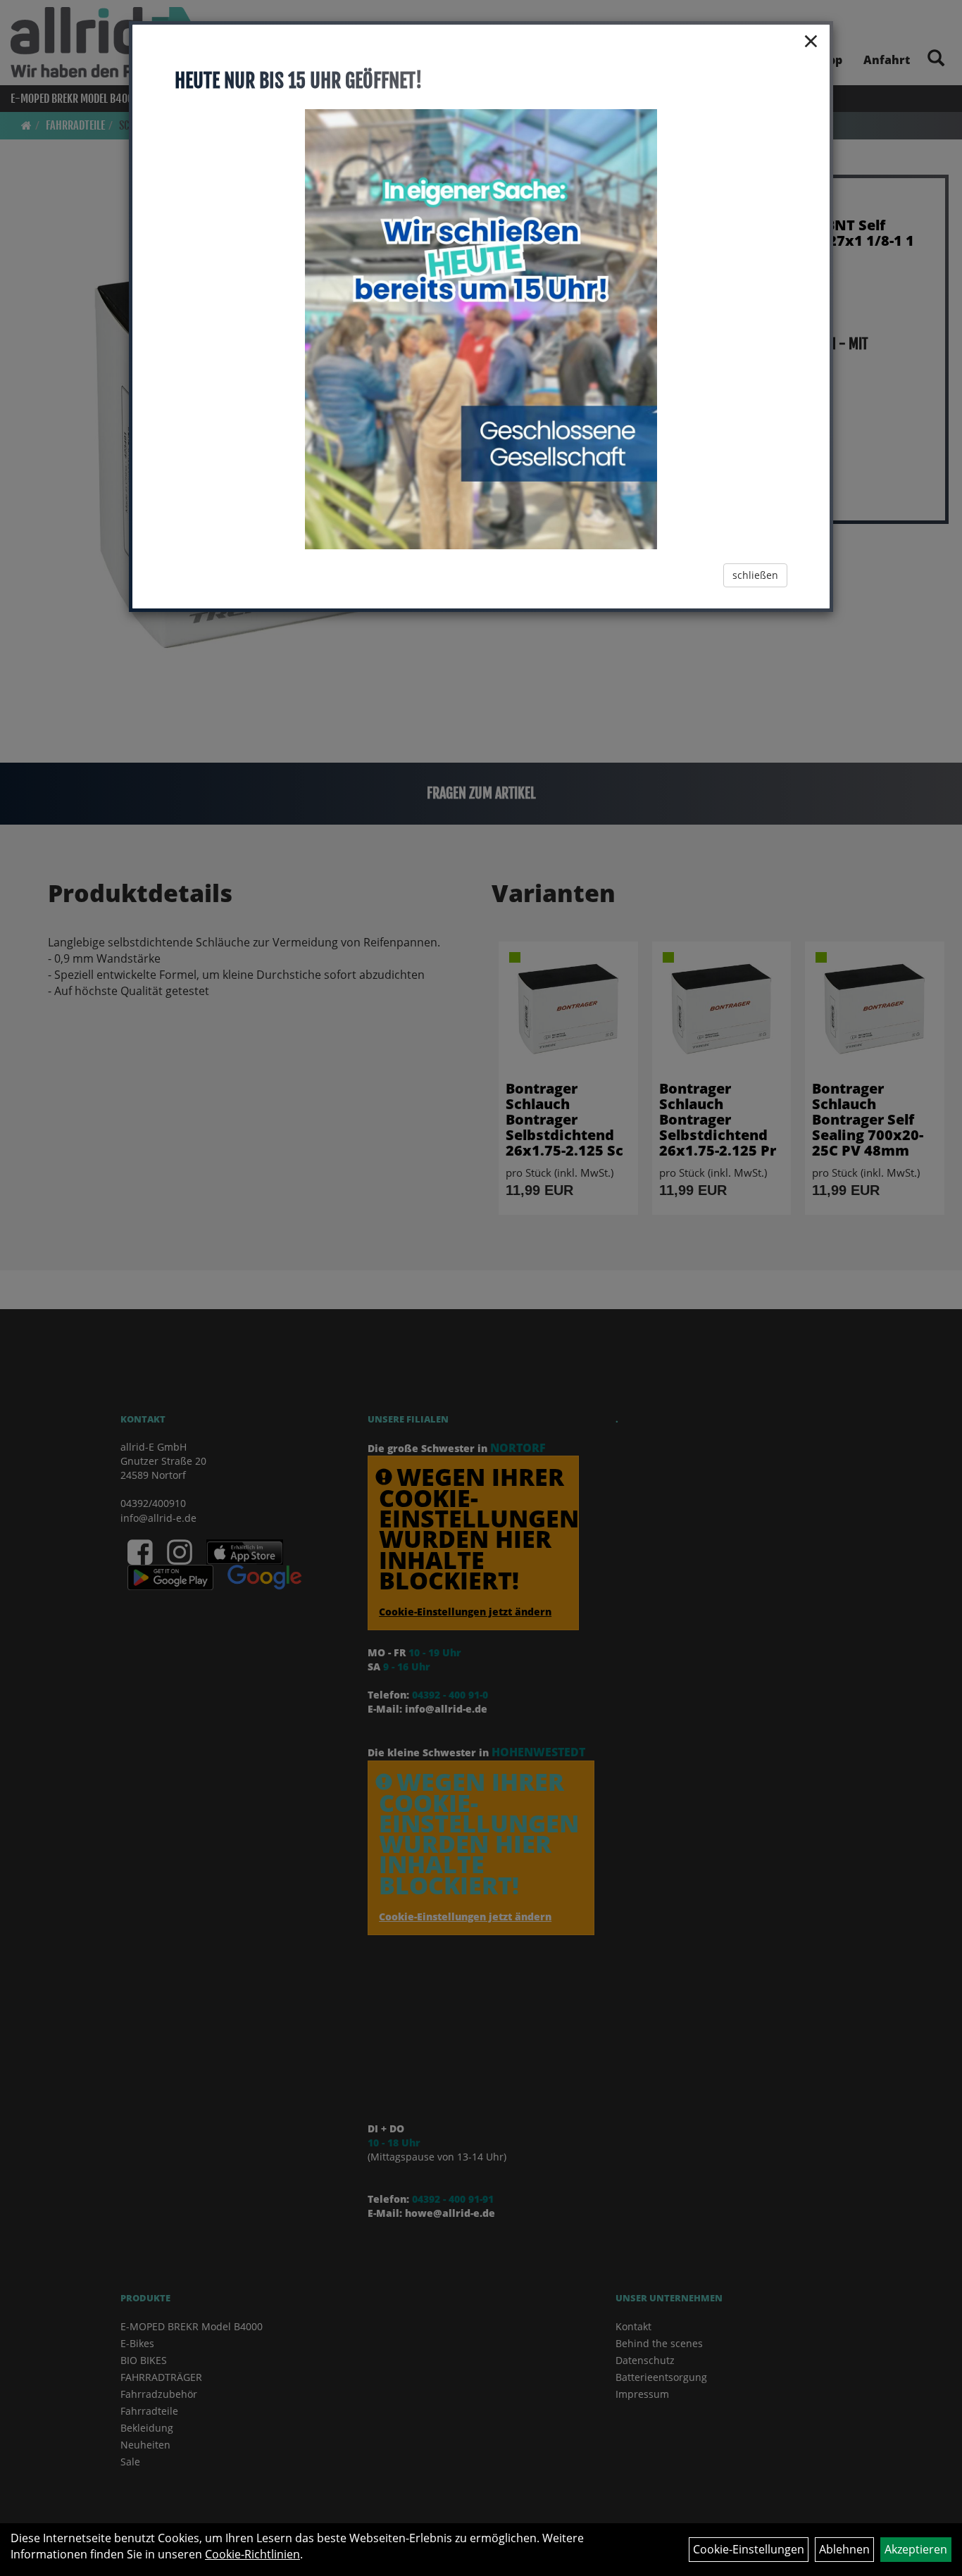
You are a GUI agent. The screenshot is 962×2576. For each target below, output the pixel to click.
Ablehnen (844, 2549)
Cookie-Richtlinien (252, 2554)
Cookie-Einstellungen (749, 2549)
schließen (755, 575)
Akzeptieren (916, 2549)
